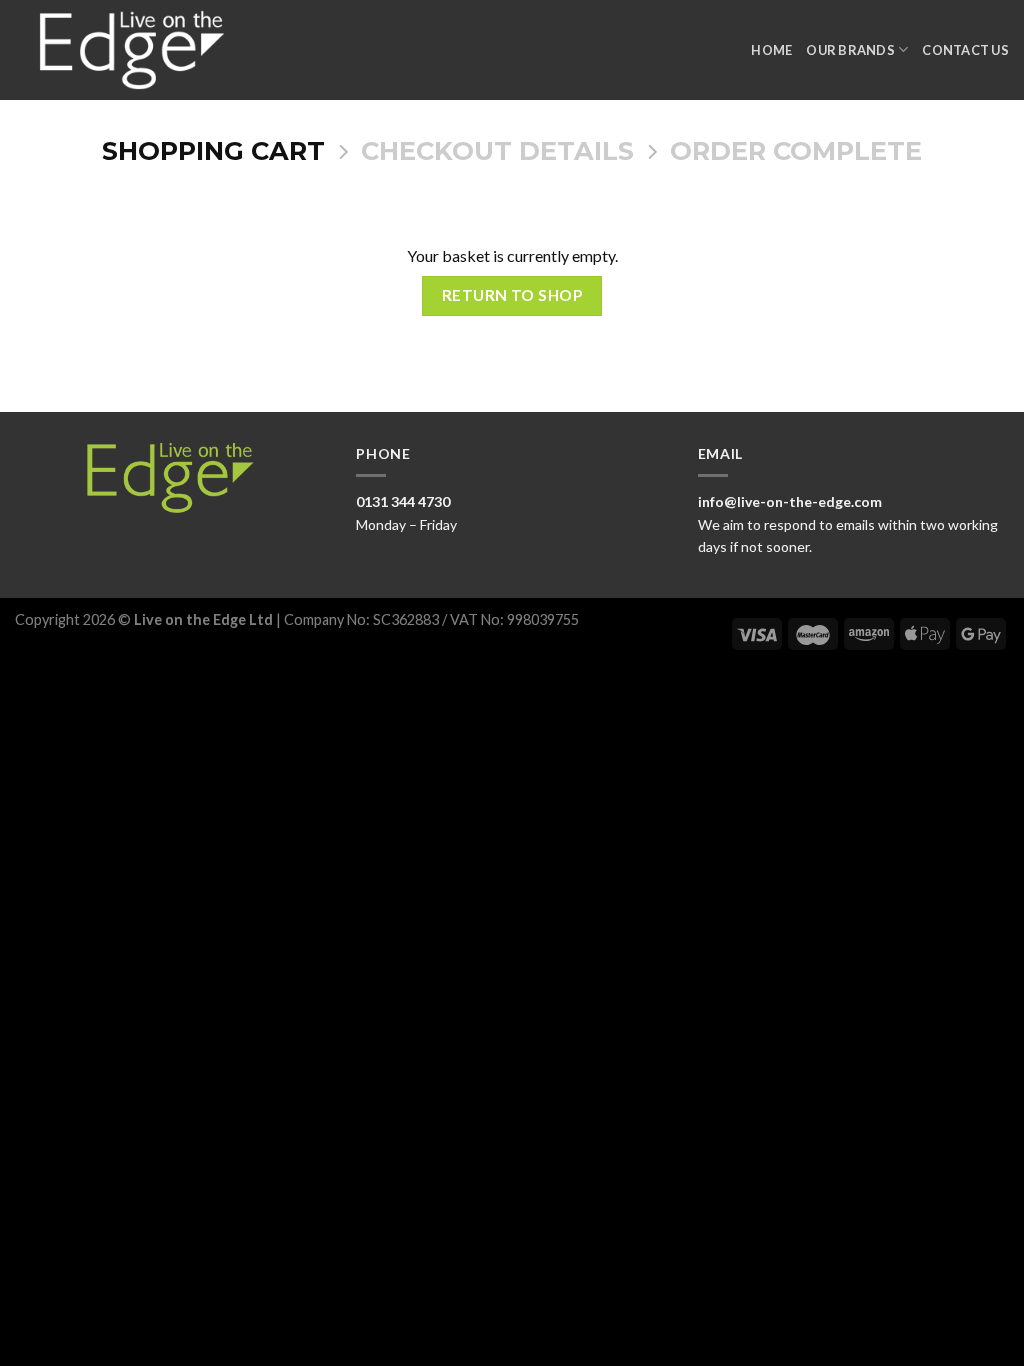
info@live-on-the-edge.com (790, 501)
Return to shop (512, 295)
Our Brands (850, 50)
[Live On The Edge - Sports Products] (141, 50)
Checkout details (497, 151)
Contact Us (965, 50)
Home (771, 50)
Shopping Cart (213, 151)
